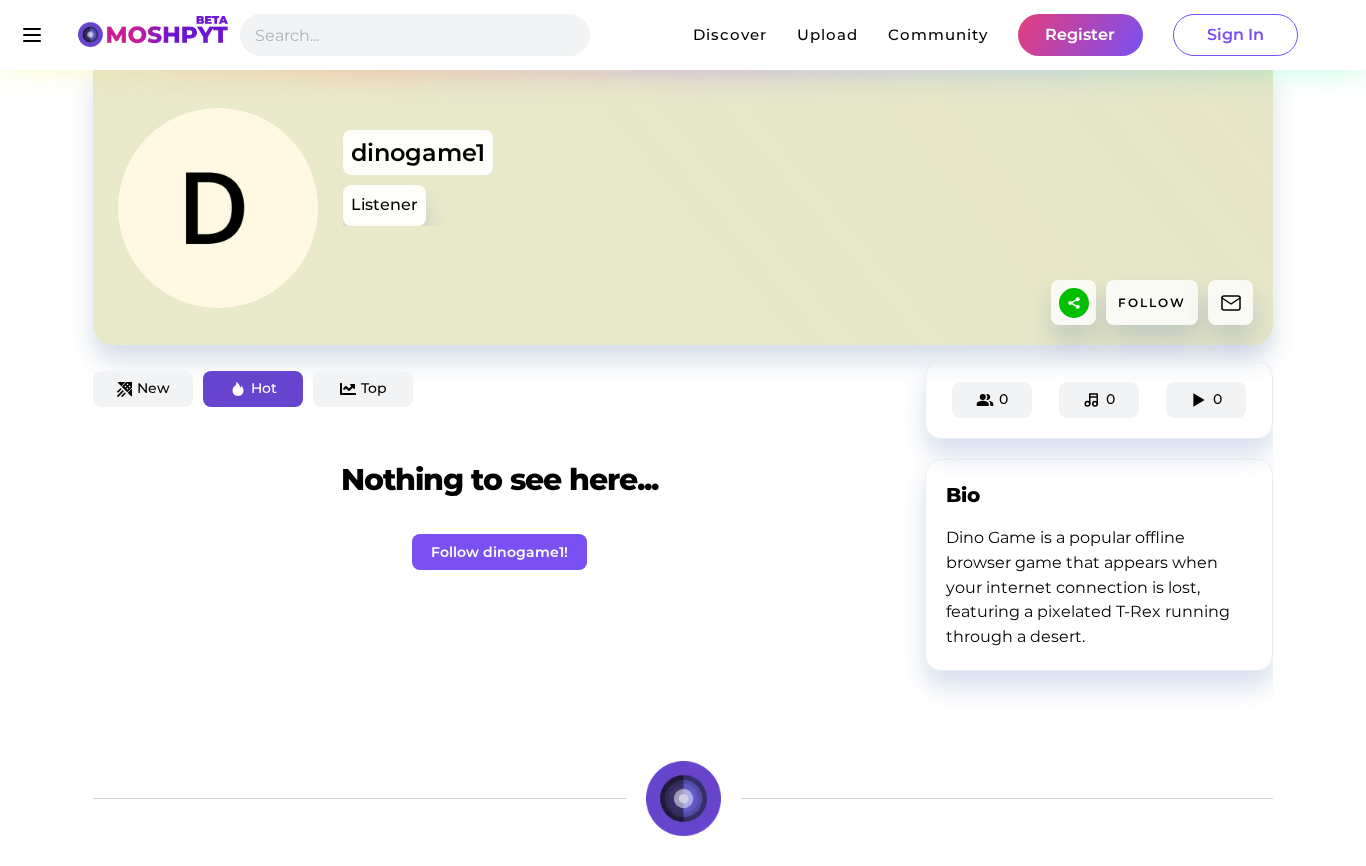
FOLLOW (1152, 302)
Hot (264, 388)
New (153, 388)
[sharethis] (1074, 303)
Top (374, 388)
